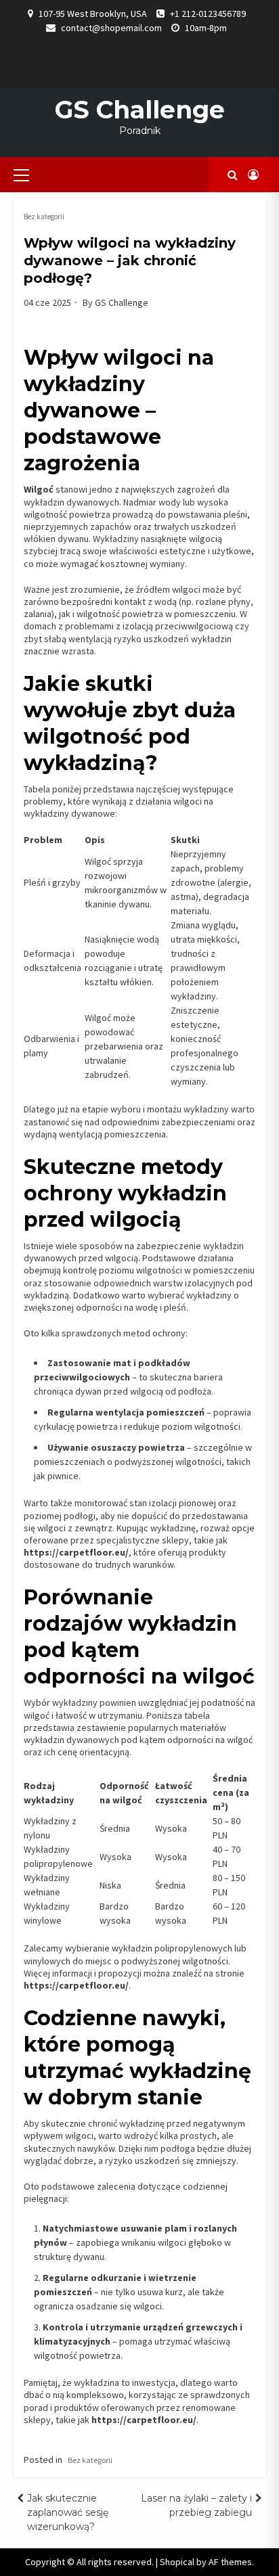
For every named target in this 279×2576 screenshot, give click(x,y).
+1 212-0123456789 (208, 14)
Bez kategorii (44, 217)
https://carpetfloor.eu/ (76, 1985)
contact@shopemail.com (111, 28)
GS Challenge (140, 110)
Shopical (177, 2562)
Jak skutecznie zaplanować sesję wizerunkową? (68, 2512)
